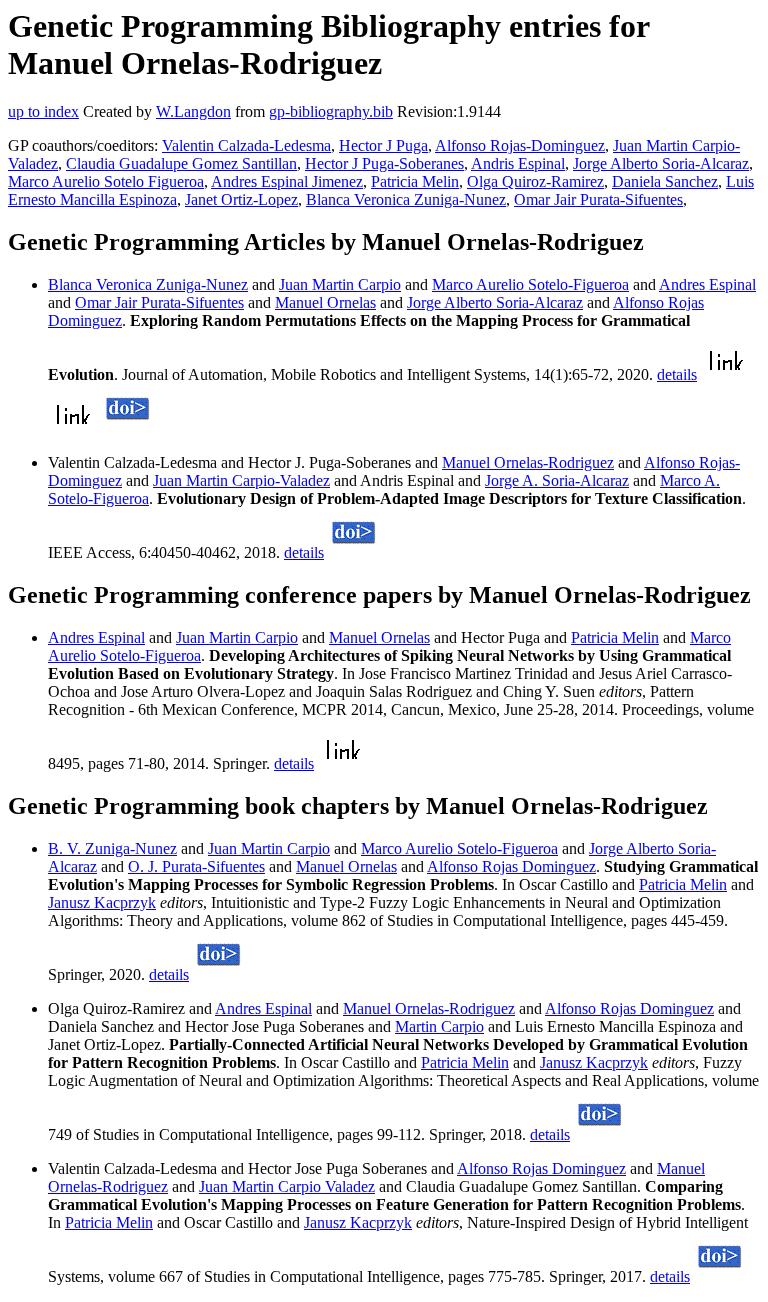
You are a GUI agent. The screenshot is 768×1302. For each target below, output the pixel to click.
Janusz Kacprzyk (102, 902)
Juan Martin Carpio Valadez (287, 1186)
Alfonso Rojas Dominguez (511, 866)
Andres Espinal (707, 284)
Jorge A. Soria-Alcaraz (557, 480)
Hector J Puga (383, 145)
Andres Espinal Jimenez (287, 181)
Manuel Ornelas (325, 302)
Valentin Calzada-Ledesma (246, 145)
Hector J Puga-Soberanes (384, 163)
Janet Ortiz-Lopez (241, 199)
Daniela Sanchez (665, 181)
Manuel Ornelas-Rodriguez (528, 462)
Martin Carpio (439, 1026)
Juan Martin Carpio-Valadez (241, 480)
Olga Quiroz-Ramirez (535, 181)
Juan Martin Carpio (340, 284)
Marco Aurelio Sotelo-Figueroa (530, 284)
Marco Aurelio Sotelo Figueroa (106, 181)
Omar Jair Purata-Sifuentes (598, 199)
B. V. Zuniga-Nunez (112, 848)
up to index (43, 111)
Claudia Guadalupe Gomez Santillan (181, 163)
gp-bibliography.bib (331, 111)
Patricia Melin (415, 181)
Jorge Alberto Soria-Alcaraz (661, 163)
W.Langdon (193, 111)
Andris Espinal (518, 163)
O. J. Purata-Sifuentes (196, 866)
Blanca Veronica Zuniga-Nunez (406, 199)
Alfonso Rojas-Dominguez (520, 145)
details (677, 374)
